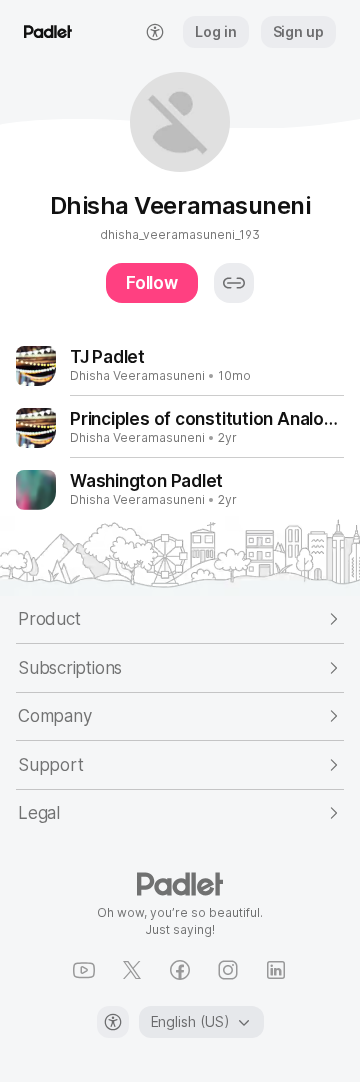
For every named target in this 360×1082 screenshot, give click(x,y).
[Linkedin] (276, 970)
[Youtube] (84, 970)
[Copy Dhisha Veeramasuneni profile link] (234, 283)
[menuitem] (155, 32)
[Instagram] (228, 970)
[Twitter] (132, 970)
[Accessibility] (113, 1022)
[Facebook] (180, 970)
